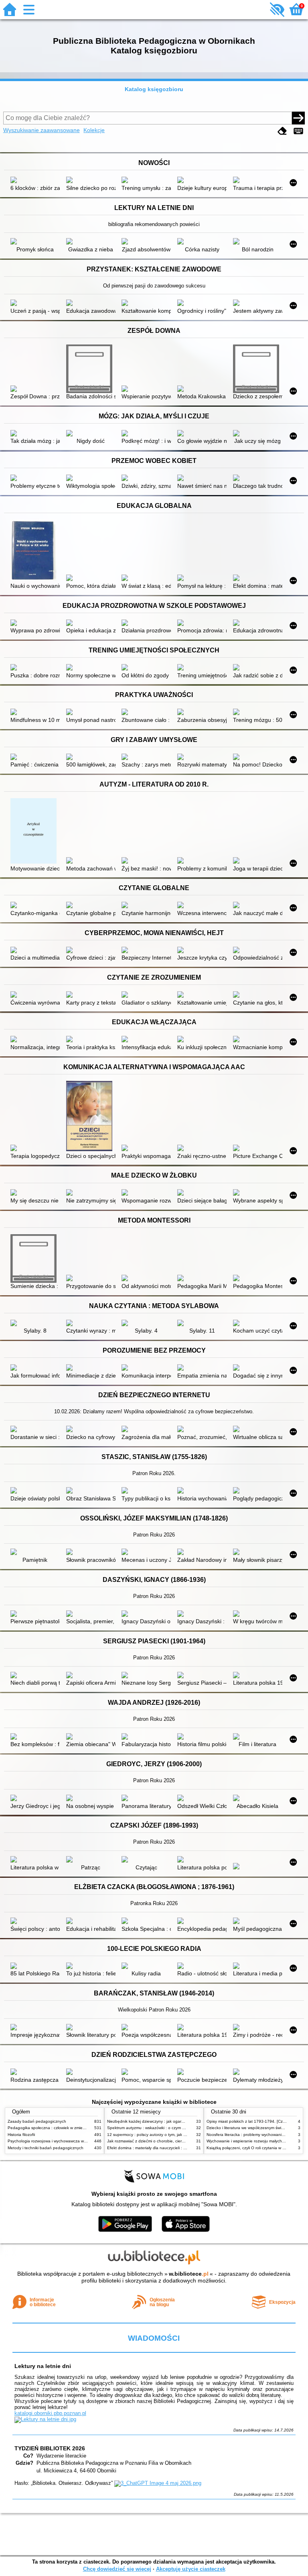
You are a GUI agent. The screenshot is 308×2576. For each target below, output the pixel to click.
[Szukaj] (298, 118)
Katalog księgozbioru (154, 89)
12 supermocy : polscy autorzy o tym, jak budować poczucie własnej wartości (178, 2135)
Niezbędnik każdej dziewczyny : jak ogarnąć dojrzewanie (159, 2121)
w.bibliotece (189, 2274)
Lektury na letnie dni (43, 2366)
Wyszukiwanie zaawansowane (42, 130)
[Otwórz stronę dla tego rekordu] (35, 181)
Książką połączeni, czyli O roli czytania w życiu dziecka (257, 2148)
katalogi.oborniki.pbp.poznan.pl (50, 2413)
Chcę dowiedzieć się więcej (117, 2569)
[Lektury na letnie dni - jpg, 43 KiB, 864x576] (45, 2419)
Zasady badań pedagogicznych (37, 2121)
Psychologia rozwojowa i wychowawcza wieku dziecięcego (61, 2141)
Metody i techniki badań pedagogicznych (46, 2148)
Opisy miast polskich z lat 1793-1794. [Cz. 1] (248, 2121)
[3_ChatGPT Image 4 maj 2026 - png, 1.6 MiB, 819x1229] (158, 2483)
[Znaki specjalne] (298, 131)
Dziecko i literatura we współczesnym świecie (248, 2128)
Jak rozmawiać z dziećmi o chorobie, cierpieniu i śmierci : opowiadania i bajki (177, 2141)
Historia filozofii (21, 2135)
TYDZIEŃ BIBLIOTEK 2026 (50, 2448)
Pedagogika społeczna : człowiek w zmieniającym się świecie (64, 2128)
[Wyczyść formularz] (282, 131)
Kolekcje (94, 130)
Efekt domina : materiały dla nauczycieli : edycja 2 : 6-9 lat (161, 2148)
